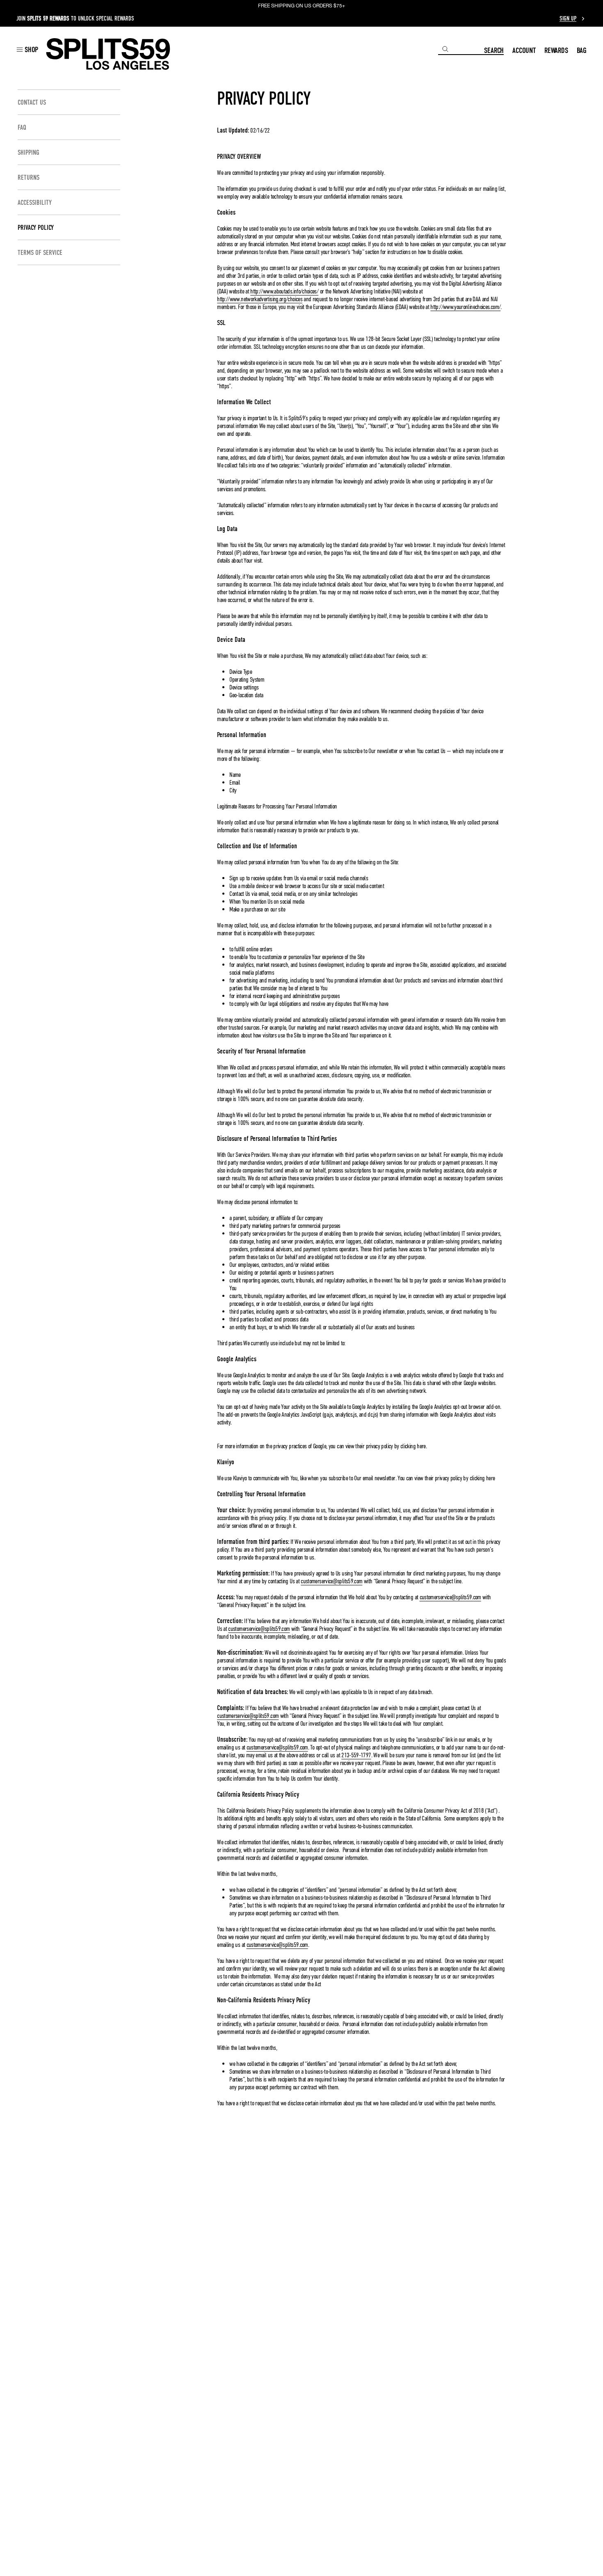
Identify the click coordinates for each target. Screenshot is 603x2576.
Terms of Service (40, 253)
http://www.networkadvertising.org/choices (260, 299)
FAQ (22, 127)
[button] (27, 49)
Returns (29, 177)
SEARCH (494, 50)
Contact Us (32, 102)
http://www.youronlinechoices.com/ (465, 307)
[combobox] (461, 49)
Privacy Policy (36, 228)
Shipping (29, 152)
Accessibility (35, 203)
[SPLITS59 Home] (108, 54)
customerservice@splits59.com (331, 1581)
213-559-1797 (356, 1755)
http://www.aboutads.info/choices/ (284, 291)
